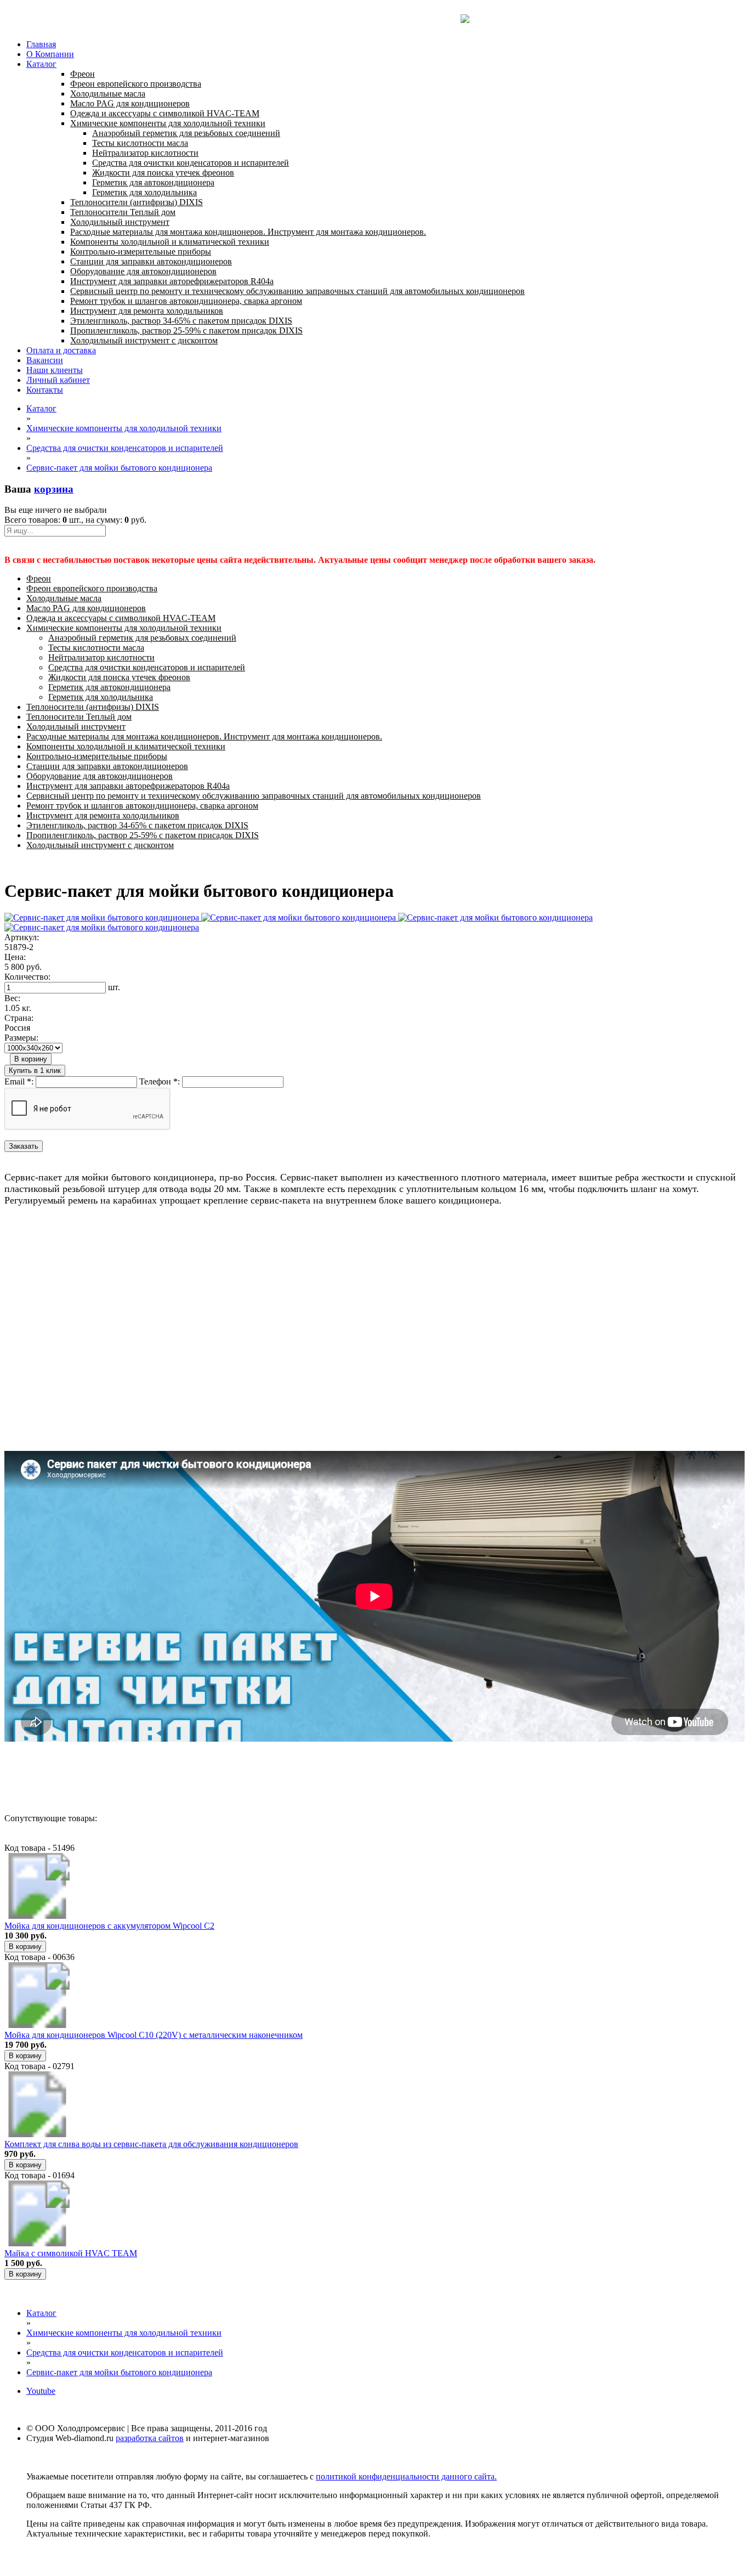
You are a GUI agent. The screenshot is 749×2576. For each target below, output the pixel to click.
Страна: (19, 1018)
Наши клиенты (55, 370)
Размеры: (21, 1038)
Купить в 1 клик (35, 1070)
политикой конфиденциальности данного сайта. (406, 2476)
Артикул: (22, 937)
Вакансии (45, 360)
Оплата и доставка (61, 350)
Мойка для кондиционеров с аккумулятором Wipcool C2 (109, 1926)
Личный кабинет (58, 380)
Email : (19, 1081)
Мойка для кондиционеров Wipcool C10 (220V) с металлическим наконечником (154, 2035)
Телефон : (160, 1081)
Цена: (15, 957)
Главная (41, 44)
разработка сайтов (150, 2438)
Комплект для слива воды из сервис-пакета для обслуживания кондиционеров (151, 2144)
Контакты (45, 390)
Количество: (27, 977)
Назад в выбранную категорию (63, 1779)
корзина (54, 489)
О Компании (50, 54)
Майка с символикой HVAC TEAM (71, 2253)
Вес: (12, 998)
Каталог (41, 64)
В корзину (31, 1059)
